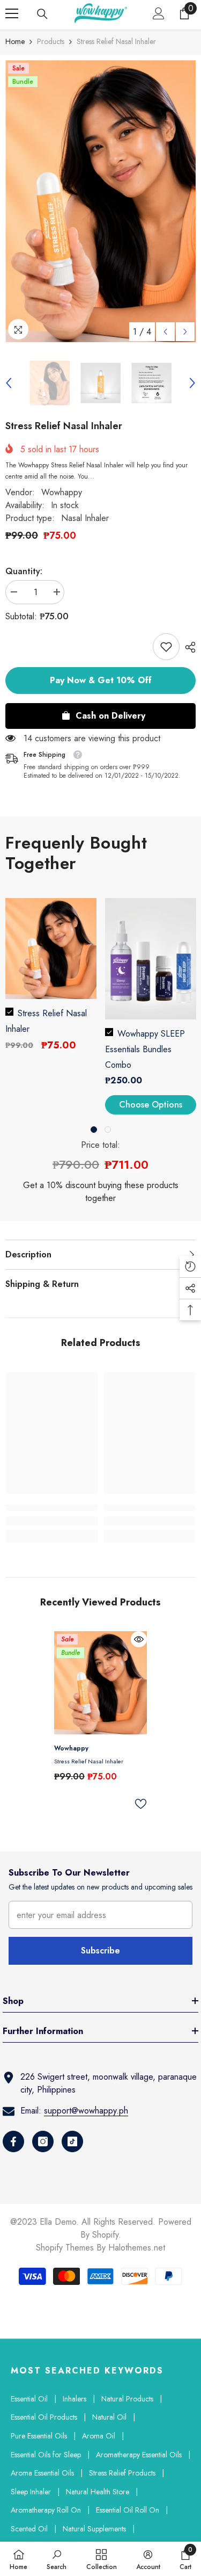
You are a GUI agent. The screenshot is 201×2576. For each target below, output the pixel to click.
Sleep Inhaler (31, 2492)
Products (51, 41)
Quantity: (24, 571)
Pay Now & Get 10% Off (101, 680)
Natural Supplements (94, 2529)
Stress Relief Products (122, 2473)
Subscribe (100, 1951)
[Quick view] (139, 1639)
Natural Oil (109, 2417)
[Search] (42, 14)
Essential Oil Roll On (128, 2510)
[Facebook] (13, 2141)
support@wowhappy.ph (86, 2111)
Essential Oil (29, 2399)
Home (15, 41)
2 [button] (108, 1130)
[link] (166, 647)
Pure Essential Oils (39, 2436)
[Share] (188, 647)
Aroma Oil (99, 2436)
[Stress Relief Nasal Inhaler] (100, 1683)
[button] (165, 332)
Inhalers (75, 2399)
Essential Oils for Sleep (46, 2455)
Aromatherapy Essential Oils (139, 2455)
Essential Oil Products (44, 2417)
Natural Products (127, 2399)
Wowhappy (62, 492)
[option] (100, 201)
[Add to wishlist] (140, 1804)
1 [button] (94, 1130)
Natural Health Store (98, 2492)
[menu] (12, 13)
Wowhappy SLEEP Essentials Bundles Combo (145, 1049)
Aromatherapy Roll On (46, 2510)
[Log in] (159, 13)
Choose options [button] (151, 1105)
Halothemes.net (137, 2248)
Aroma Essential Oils (42, 2473)
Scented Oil (29, 2529)
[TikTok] (72, 2141)
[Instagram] (43, 2141)
